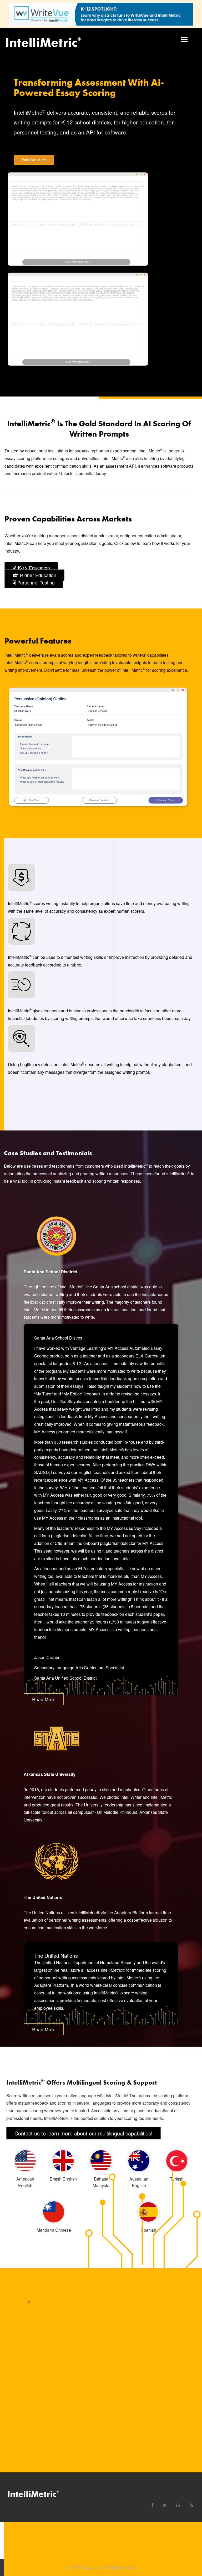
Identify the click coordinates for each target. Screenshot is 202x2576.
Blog (189, 2503)
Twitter (163, 2503)
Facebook (150, 2503)
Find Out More (34, 160)
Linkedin (176, 2503)
